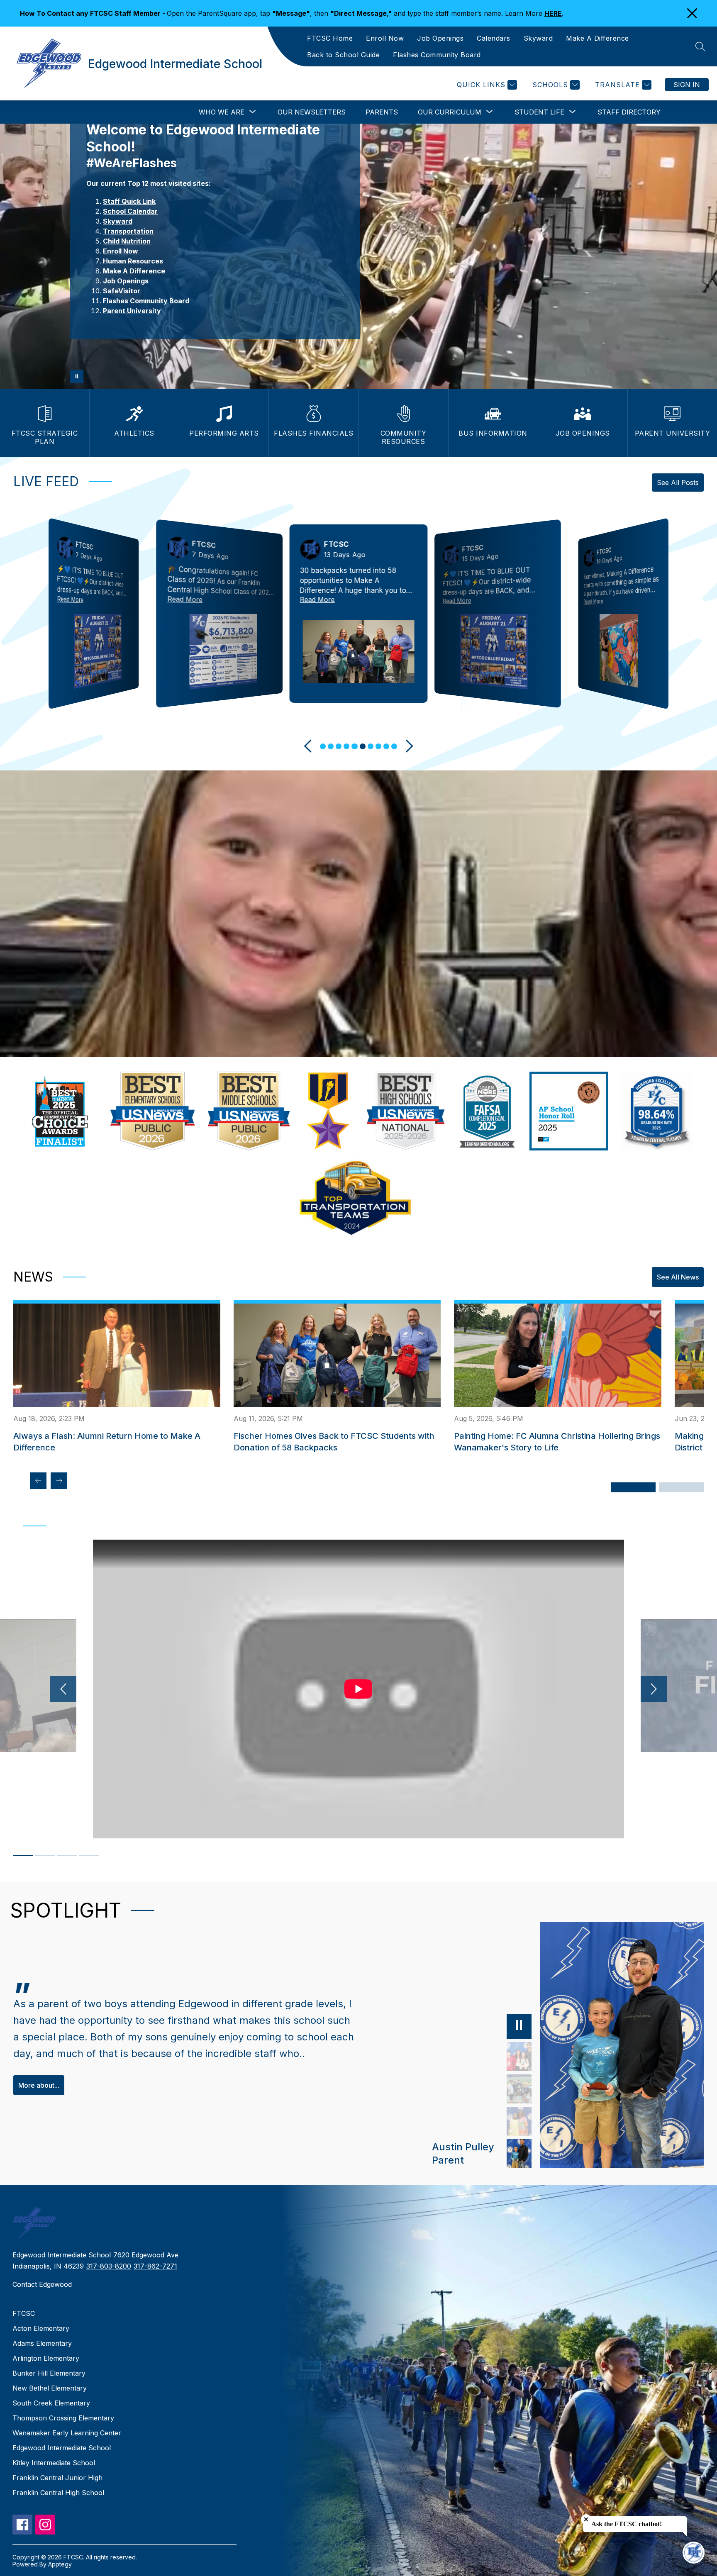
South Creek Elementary (51, 2403)
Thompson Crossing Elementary (63, 2418)
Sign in (687, 85)
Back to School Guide (343, 55)
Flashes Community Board (437, 55)
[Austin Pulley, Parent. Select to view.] (519, 2154)
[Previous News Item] (38, 1481)
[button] (323, 746)
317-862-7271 (155, 2266)
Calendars (494, 38)
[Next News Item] (59, 1481)
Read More (70, 599)
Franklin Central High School (58, 2493)
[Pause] (519, 2026)
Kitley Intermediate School (54, 2463)
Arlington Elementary (46, 2358)
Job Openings (440, 38)
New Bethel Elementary (50, 2388)
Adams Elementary (42, 2343)
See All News (678, 1277)
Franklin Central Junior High (57, 2478)
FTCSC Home (330, 38)
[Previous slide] (310, 746)
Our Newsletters (312, 112)
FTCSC (24, 2313)
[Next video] (654, 1689)
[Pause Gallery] (77, 376)
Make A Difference (597, 38)
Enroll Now (385, 38)
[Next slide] (407, 746)
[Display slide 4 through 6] (681, 1487)
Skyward (538, 38)
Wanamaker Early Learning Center (67, 2433)
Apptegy (60, 2564)
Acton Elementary (41, 2328)
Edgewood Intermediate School (62, 2448)
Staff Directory (629, 112)
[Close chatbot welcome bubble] (586, 2519)
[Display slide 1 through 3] (633, 1487)
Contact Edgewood (42, 2284)
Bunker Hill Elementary (49, 2373)
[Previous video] (63, 1689)
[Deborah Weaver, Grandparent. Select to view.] (519, 2121)
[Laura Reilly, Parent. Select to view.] (519, 2057)
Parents (382, 112)
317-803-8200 (109, 2266)
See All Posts (678, 483)
